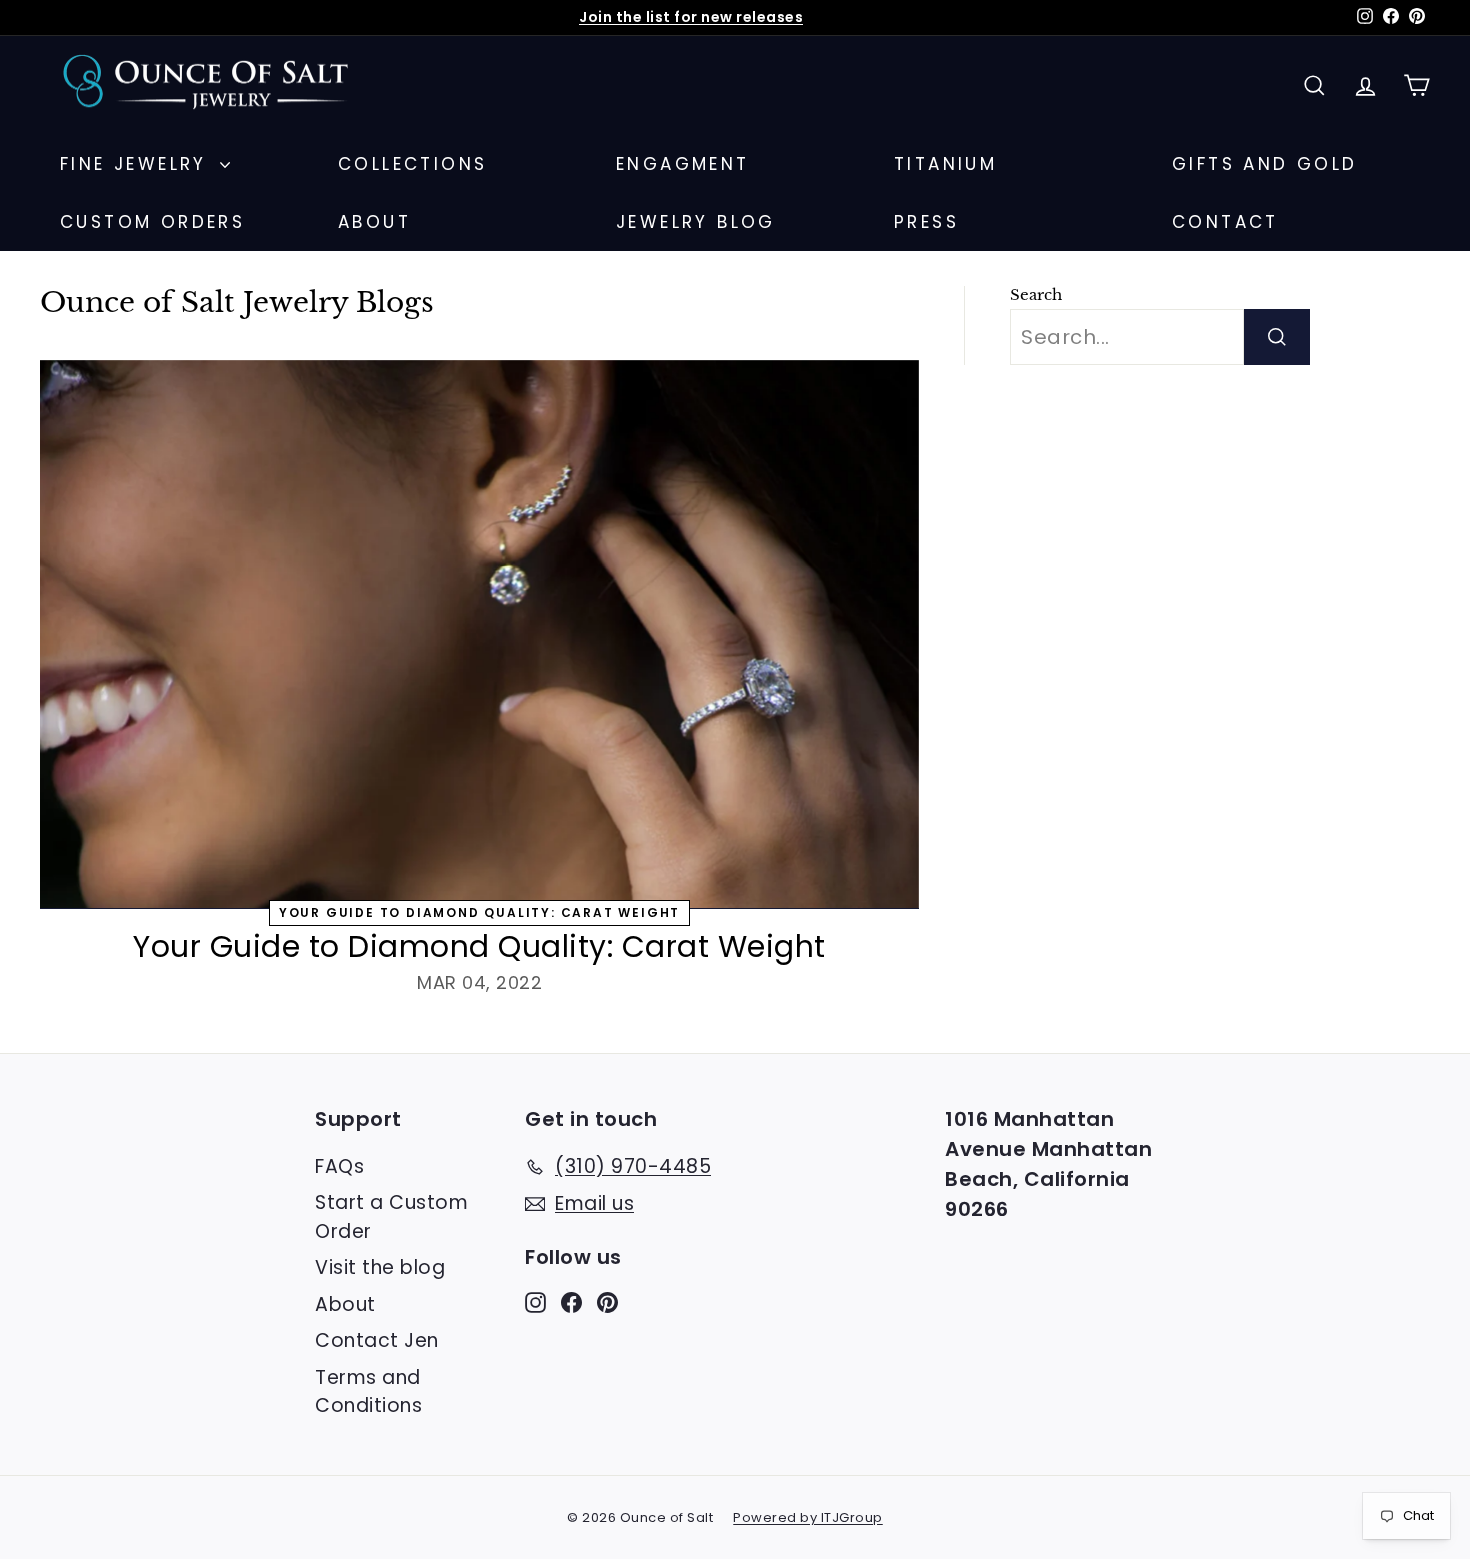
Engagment (683, 164)
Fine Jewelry (137, 164)
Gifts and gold (1265, 164)
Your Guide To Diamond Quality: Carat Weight (479, 912)
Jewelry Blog (696, 222)
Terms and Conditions (368, 1392)
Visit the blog (380, 1267)
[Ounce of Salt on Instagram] (535, 1301)
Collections (412, 164)
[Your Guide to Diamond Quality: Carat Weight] (479, 634)
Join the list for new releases (691, 17)
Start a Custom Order (391, 1217)
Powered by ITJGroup (808, 1517)
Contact (1225, 222)
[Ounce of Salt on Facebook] (571, 1301)
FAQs (339, 1166)
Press (926, 222)
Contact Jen (377, 1340)
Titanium (945, 164)
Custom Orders (152, 222)
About (374, 222)
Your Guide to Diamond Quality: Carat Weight (479, 946)
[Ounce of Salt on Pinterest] (607, 1301)
